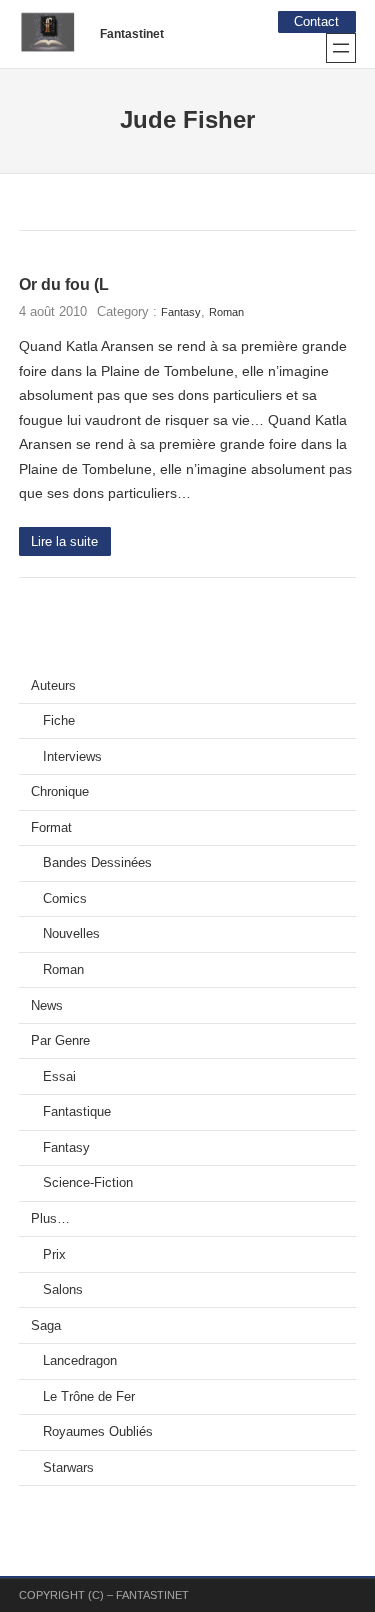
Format (51, 828)
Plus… (50, 1219)
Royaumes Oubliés (98, 1432)
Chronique (60, 792)
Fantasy (181, 312)
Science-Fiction (88, 1183)
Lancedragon (80, 1361)
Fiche (59, 721)
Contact (316, 22)
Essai (59, 1077)
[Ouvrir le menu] (341, 48)
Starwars (68, 1468)
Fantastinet (132, 34)
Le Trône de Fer (89, 1397)
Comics (65, 899)
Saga (46, 1326)
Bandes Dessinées (97, 863)
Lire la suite (64, 542)
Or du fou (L (64, 284)
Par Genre (60, 1041)
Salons (63, 1290)
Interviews (72, 757)
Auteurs (53, 686)
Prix (54, 1255)
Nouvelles (71, 934)
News (47, 1006)
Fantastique (77, 1112)
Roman (226, 312)
